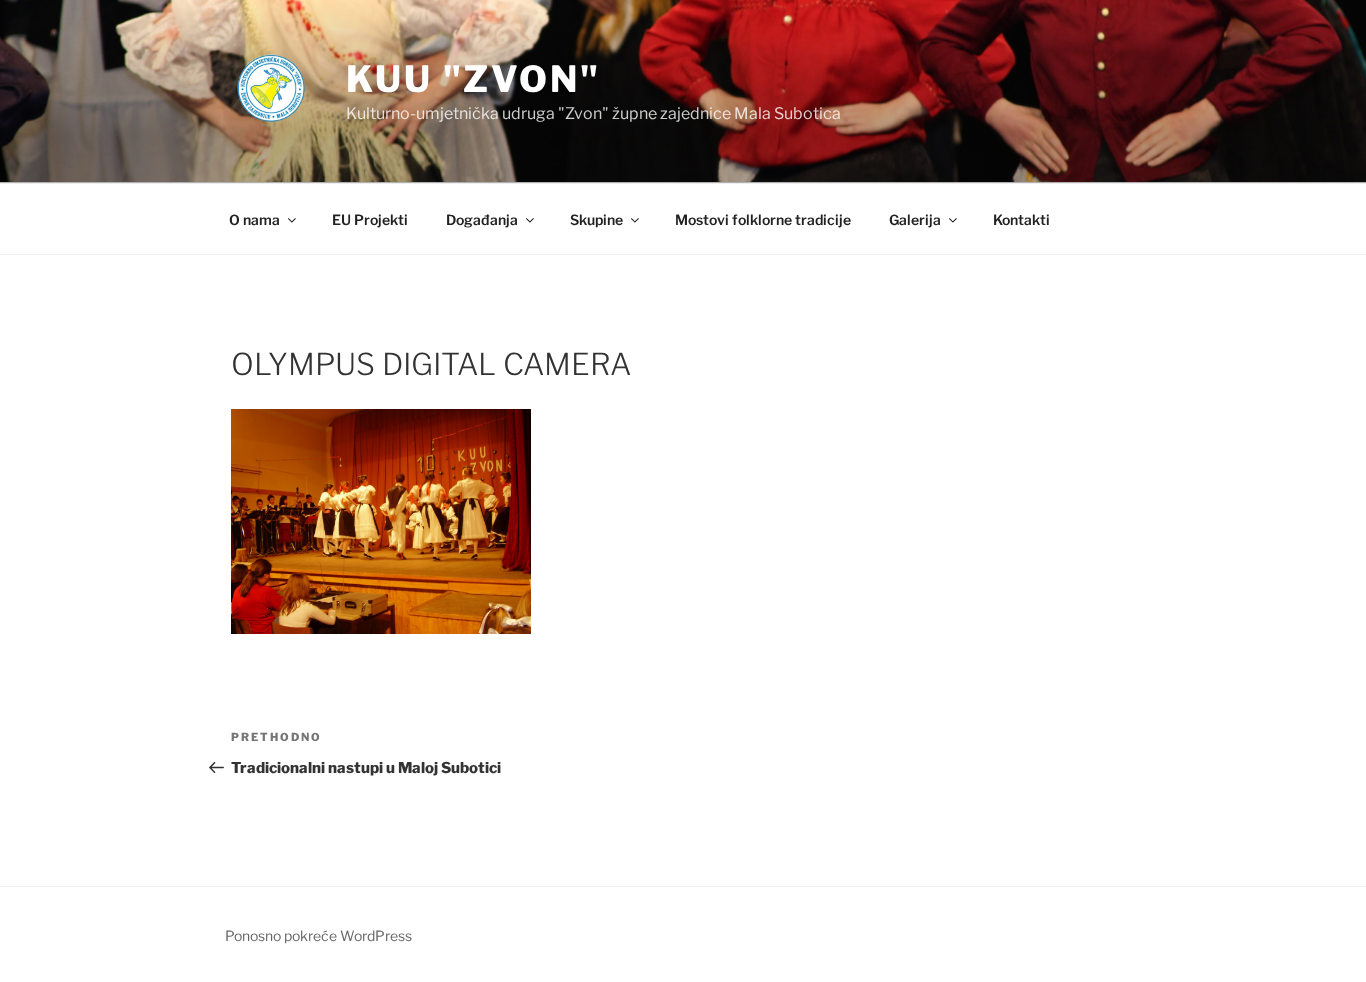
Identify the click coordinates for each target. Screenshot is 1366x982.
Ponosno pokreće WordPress (318, 935)
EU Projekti (370, 219)
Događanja (482, 219)
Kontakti (1021, 219)
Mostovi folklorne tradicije (763, 219)
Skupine (596, 219)
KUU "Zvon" (473, 79)
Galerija (915, 219)
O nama (254, 219)
